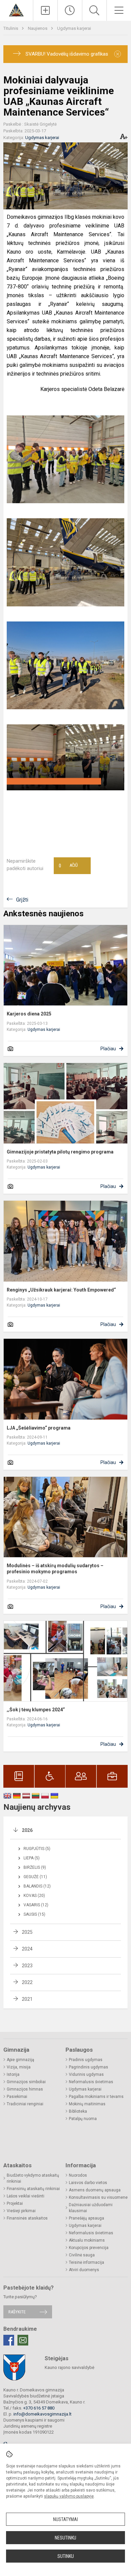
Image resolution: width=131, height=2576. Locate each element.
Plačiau (108, 1049)
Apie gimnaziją (20, 2060)
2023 (27, 1966)
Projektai (15, 2203)
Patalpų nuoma (83, 2119)
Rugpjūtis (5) (37, 1849)
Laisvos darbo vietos (88, 2183)
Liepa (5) (32, 1858)
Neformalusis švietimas (91, 2082)
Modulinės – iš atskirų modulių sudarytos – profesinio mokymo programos (55, 1569)
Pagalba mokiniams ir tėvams (96, 2097)
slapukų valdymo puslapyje (69, 2496)
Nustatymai (65, 2519)
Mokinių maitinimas (87, 2104)
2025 (27, 1932)
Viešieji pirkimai (21, 2211)
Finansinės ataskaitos (27, 2218)
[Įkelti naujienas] (45, 10)
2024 (27, 1949)
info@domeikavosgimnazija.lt (42, 2414)
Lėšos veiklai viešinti (26, 2196)
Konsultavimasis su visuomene (98, 2197)
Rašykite (17, 2312)
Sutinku (66, 2556)
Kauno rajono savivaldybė (70, 2367)
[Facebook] (9, 2340)
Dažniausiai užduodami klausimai (91, 2208)
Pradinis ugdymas (86, 2060)
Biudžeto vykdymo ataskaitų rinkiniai (33, 2178)
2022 (27, 1982)
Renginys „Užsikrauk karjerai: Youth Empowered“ (61, 1290)
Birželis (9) (35, 1867)
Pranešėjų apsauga (86, 2218)
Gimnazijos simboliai (26, 2082)
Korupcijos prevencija (89, 2248)
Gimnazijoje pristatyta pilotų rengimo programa (60, 1152)
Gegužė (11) (35, 1877)
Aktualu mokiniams (87, 2240)
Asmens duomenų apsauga (95, 2190)
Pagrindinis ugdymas (89, 2067)
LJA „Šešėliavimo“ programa (39, 1428)
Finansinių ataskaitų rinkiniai (33, 2189)
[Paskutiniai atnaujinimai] (70, 10)
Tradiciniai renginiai (25, 2104)
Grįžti (22, 900)
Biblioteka (78, 2111)
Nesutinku (65, 2538)
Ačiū (68, 866)
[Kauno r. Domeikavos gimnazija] (16, 10)
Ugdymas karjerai (74, 28)
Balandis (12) (37, 1886)
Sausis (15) (34, 1914)
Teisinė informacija (86, 2262)
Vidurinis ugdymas (86, 2074)
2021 (27, 1999)
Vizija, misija (19, 2067)
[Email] (23, 2340)
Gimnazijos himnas (25, 2089)
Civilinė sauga (82, 2255)
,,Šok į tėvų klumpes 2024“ (36, 1710)
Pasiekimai (17, 2097)
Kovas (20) (34, 1896)
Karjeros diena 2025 (29, 1014)
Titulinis (11, 28)
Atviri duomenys (84, 2270)
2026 (27, 1830)
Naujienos (38, 28)
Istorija (13, 2074)
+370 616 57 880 (39, 2408)
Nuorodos (78, 2175)
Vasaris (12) (36, 1905)
